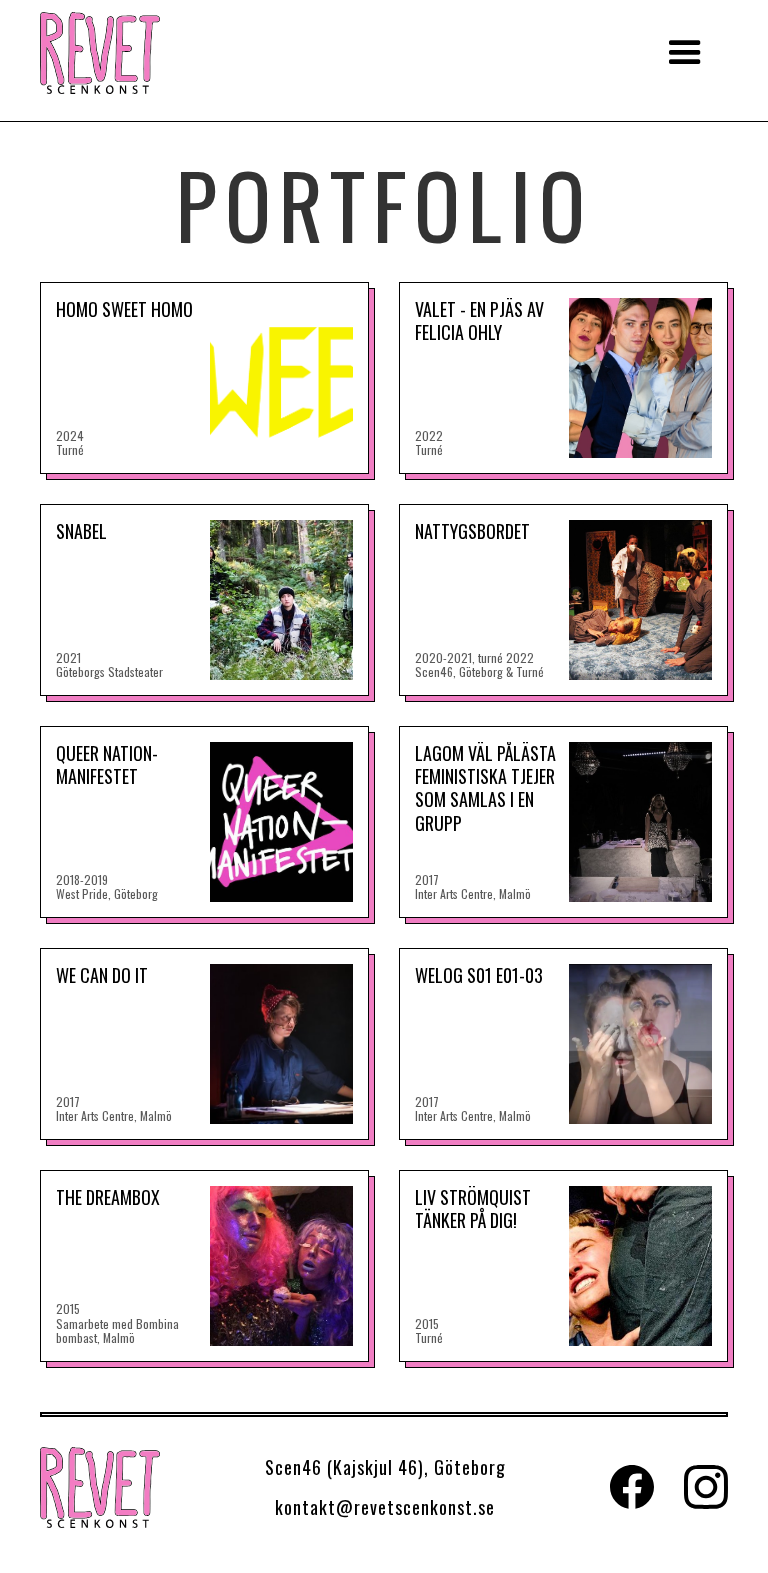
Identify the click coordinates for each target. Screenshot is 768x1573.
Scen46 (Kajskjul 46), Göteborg (385, 1467)
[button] (685, 53)
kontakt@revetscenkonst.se (385, 1507)
